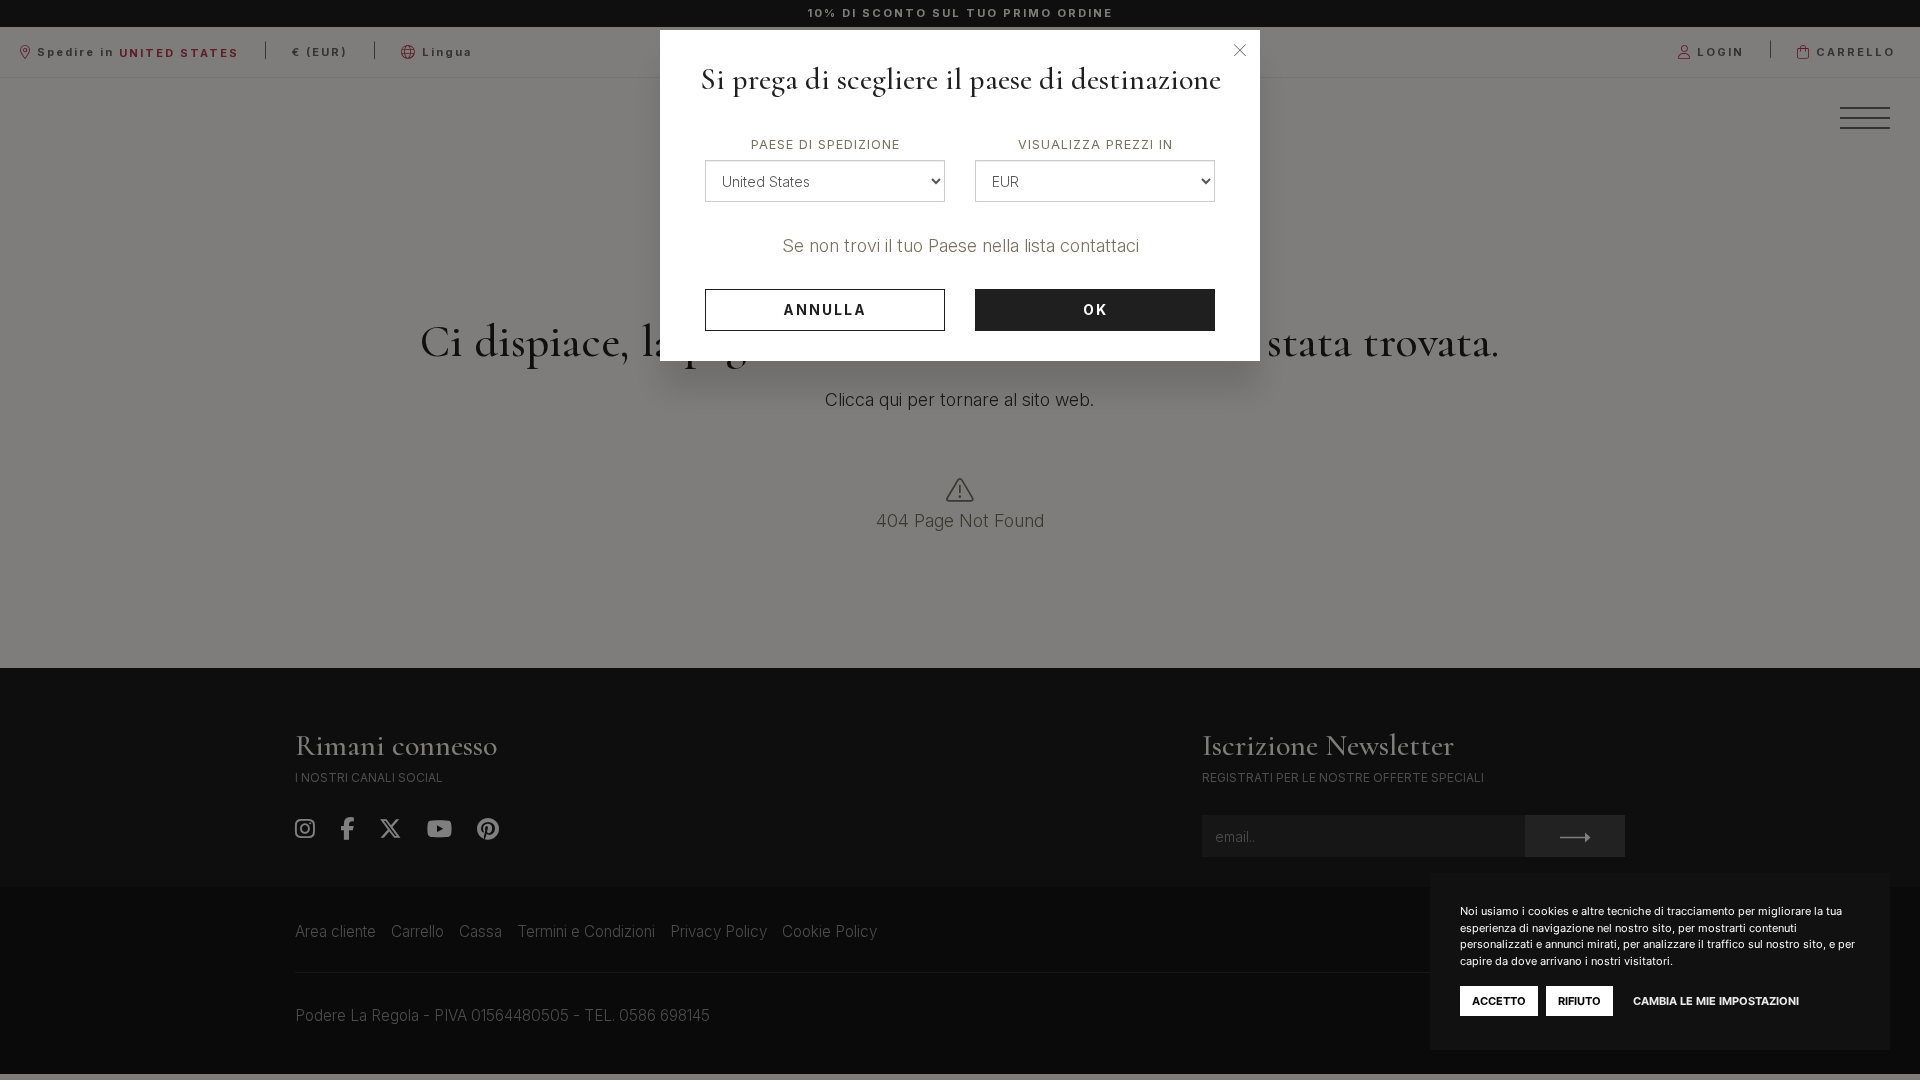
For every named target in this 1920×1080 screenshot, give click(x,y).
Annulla (825, 309)
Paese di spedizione (825, 144)
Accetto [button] (1499, 1001)
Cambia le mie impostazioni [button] (1716, 1001)
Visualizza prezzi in (1095, 144)
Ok (1095, 309)
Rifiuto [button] (1579, 1001)
